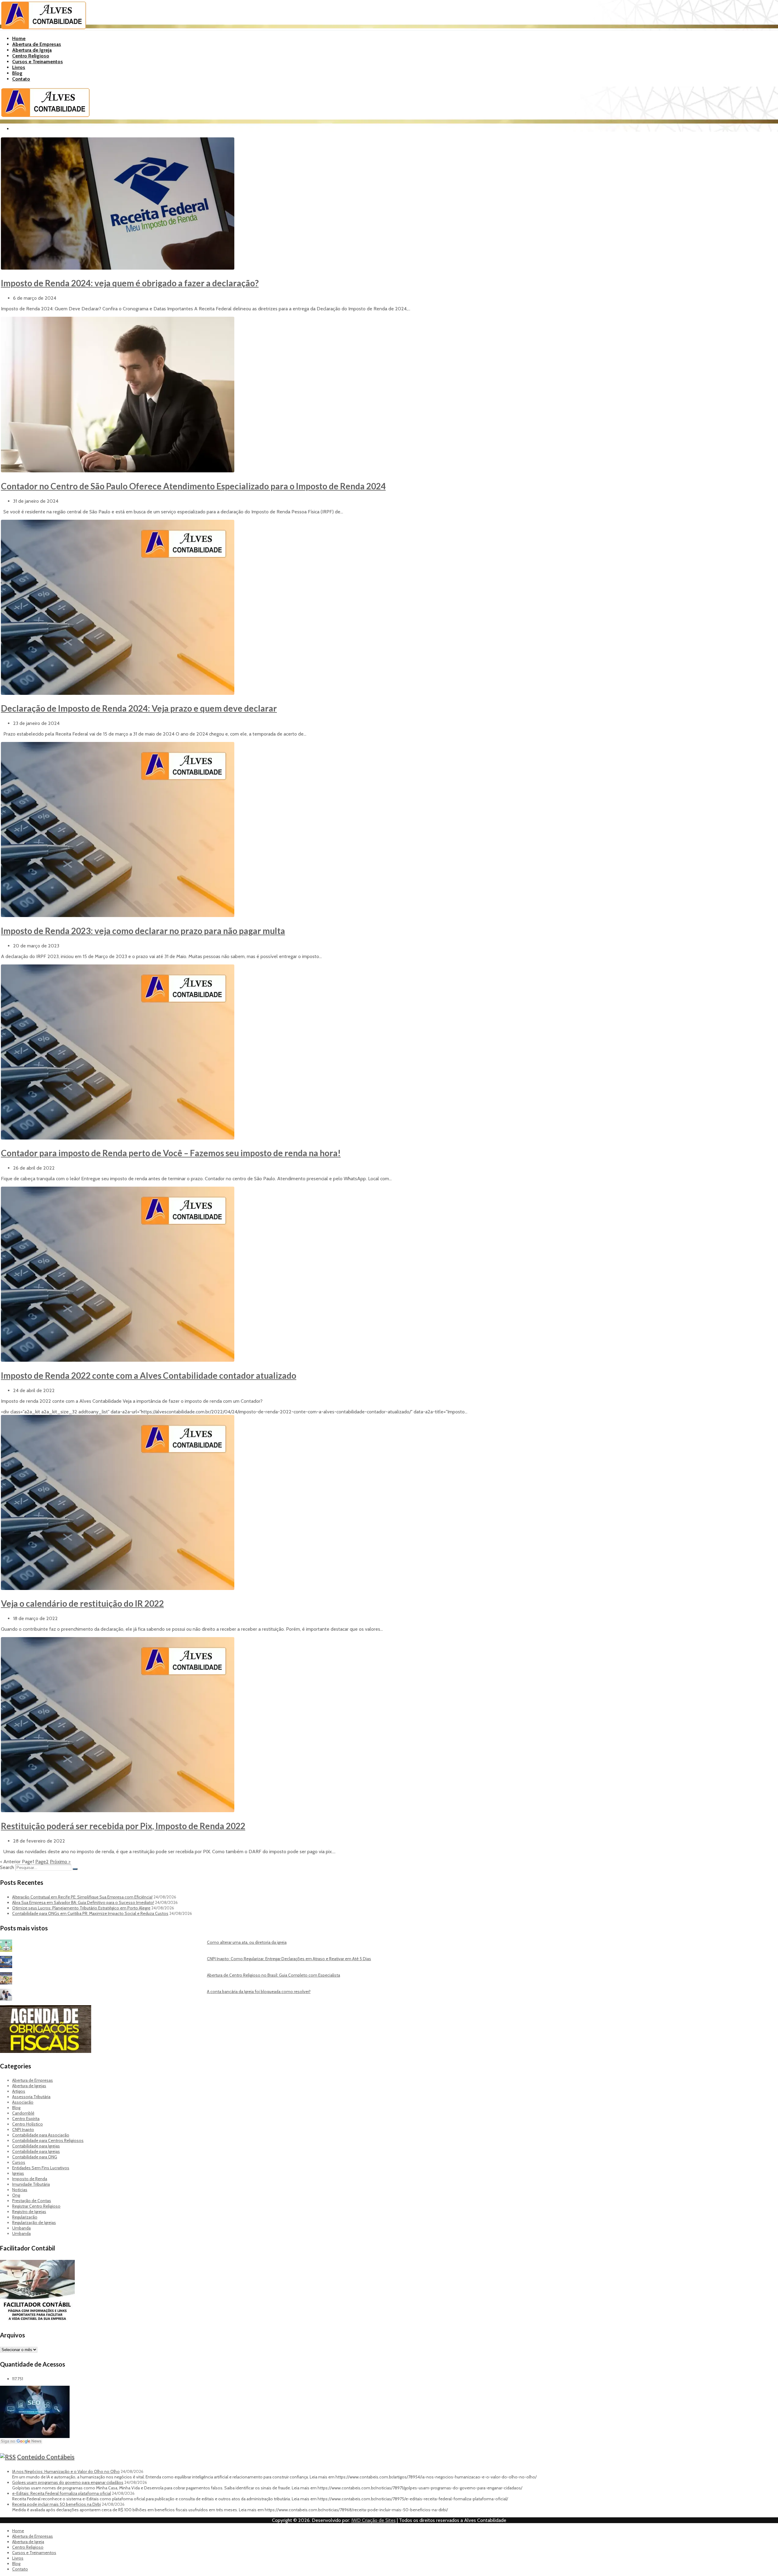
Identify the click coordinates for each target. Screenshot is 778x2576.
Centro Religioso (31, 56)
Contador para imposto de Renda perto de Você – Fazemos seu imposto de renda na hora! (171, 1153)
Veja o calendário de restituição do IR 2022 (82, 1603)
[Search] (75, 1869)
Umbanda (21, 2228)
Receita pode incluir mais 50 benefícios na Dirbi (57, 2504)
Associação (23, 2102)
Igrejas (18, 2173)
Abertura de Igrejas (29, 2086)
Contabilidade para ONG (35, 2157)
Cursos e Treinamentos (38, 62)
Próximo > (60, 1862)
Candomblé (23, 2113)
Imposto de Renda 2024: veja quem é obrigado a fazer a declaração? (130, 283)
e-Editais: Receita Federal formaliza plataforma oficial (62, 2493)
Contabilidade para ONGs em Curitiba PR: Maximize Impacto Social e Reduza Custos (90, 1913)
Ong (16, 2195)
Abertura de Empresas (37, 44)
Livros (19, 67)
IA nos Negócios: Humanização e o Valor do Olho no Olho (66, 2471)
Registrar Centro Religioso (36, 2206)
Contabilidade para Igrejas (36, 2146)
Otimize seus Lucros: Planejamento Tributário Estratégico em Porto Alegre (81, 1908)
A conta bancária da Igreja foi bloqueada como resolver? (259, 1991)
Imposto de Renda (30, 2179)
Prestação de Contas (32, 2201)
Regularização (25, 2217)
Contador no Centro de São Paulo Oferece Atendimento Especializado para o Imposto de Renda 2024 (193, 486)
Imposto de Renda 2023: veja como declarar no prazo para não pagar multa (143, 931)
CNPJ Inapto (23, 2129)
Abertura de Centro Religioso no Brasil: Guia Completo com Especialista (274, 1975)
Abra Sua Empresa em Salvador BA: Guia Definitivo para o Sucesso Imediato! (83, 1902)
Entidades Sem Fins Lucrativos (41, 2168)
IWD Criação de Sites (374, 2520)
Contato (21, 79)
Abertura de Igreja (32, 50)
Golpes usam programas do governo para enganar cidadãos (68, 2482)
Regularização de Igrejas (34, 2223)
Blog (17, 73)
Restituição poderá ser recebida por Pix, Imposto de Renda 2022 (123, 1826)
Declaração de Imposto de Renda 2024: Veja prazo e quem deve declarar (139, 708)
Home (19, 38)
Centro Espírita (26, 2119)
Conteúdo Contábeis (46, 2457)
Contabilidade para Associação (41, 2135)
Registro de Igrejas (29, 2212)
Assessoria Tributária (31, 2097)
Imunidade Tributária (31, 2184)
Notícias (20, 2190)
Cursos (19, 2162)
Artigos (19, 2091)
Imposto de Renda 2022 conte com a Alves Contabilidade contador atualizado (149, 1375)
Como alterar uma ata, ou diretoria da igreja (247, 1942)
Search (7, 1867)
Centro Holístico (28, 2124)
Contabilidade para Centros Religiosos (48, 2140)
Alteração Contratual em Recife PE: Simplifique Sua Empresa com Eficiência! (82, 1897)
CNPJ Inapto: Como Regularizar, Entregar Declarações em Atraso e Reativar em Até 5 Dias (289, 1959)
